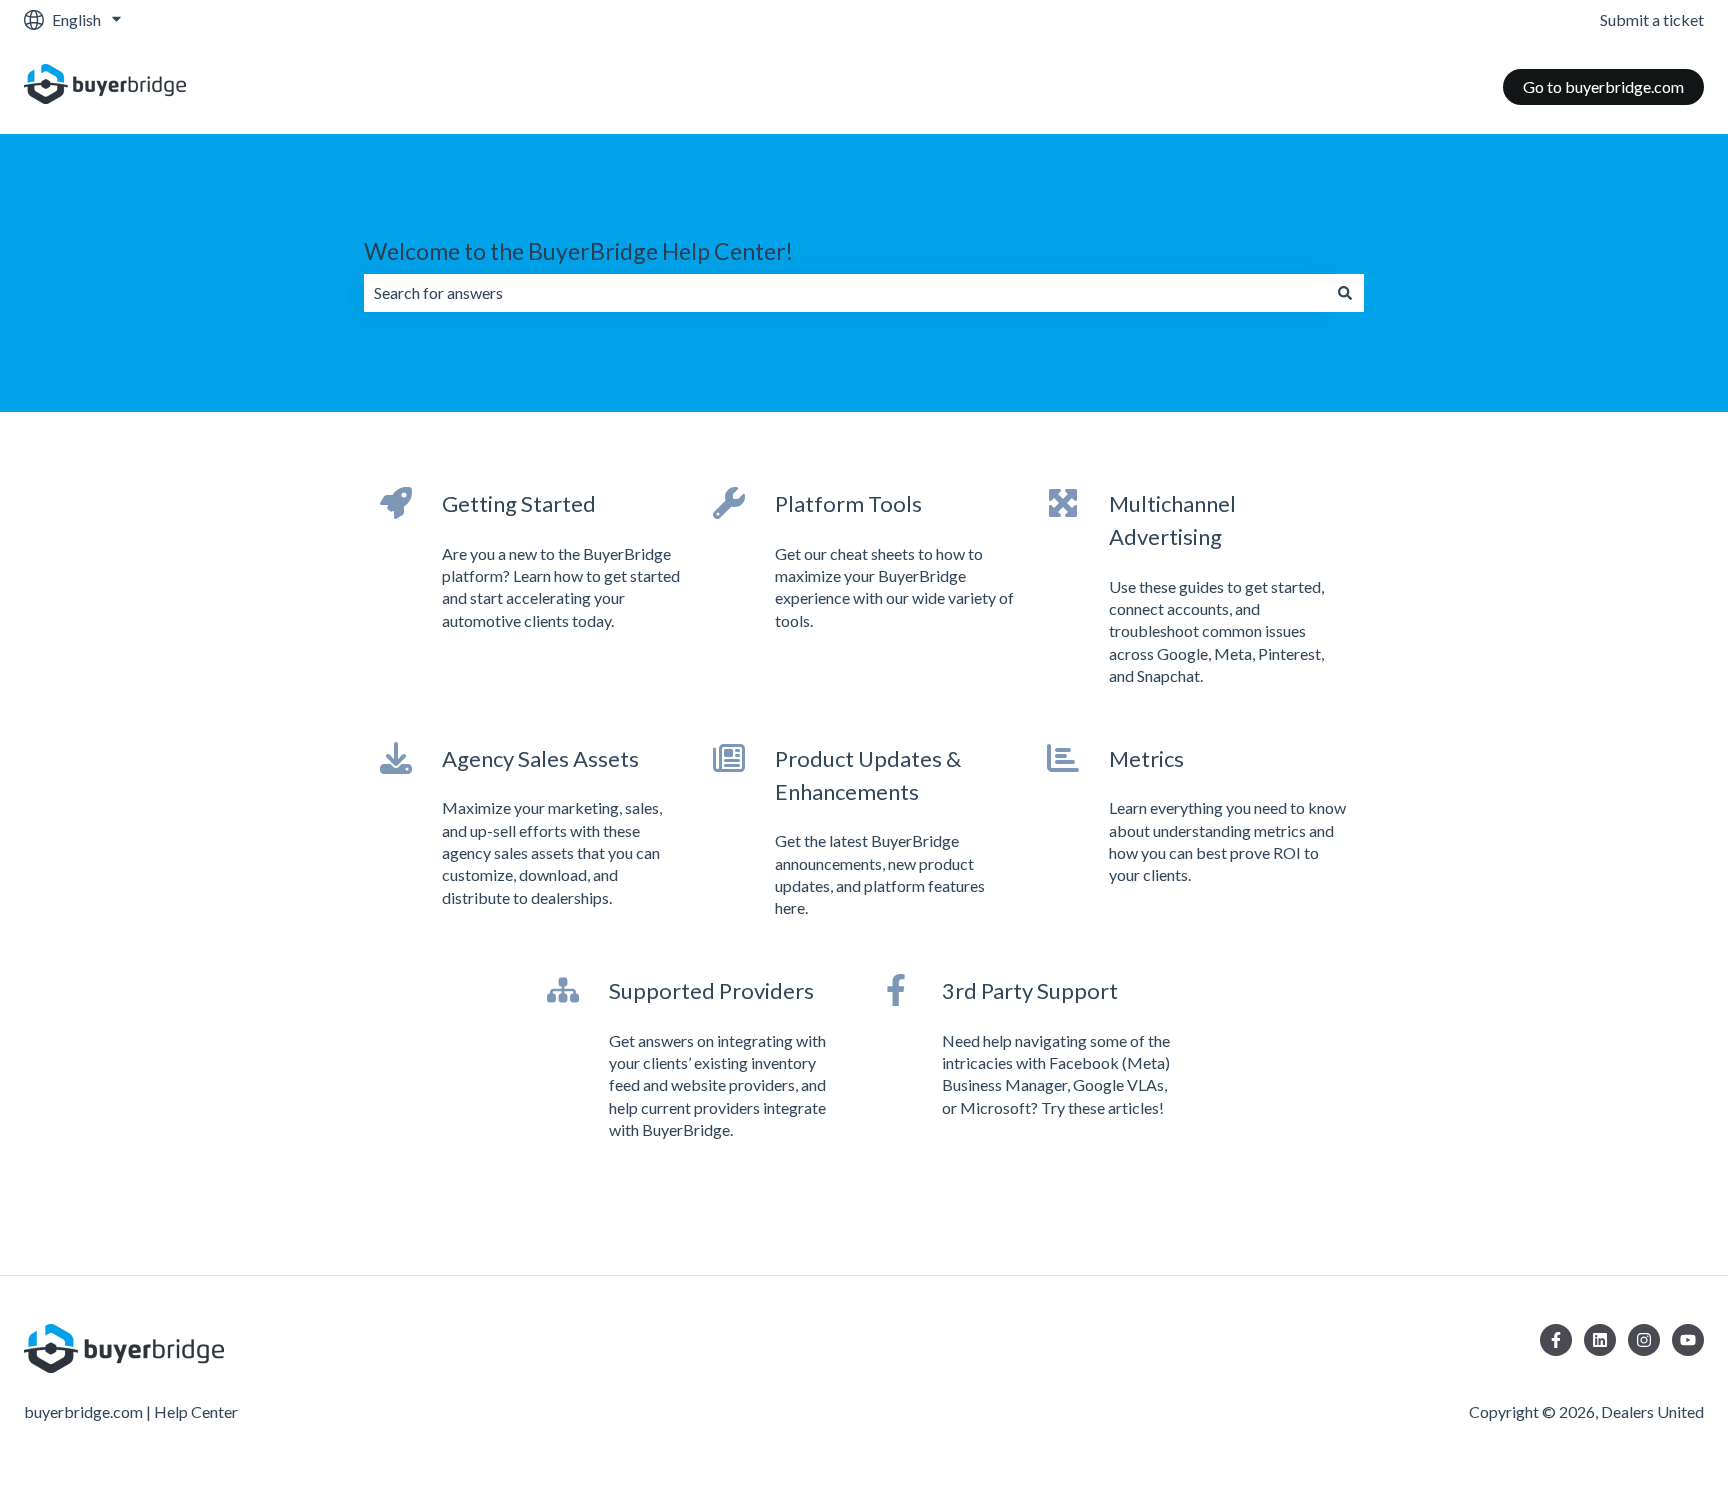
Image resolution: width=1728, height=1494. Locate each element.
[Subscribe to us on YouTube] (1688, 1340)
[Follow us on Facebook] (1556, 1340)
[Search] (1345, 293)
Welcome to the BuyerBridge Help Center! (578, 251)
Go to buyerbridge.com (1603, 86)
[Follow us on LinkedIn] (1600, 1340)
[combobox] (845, 293)
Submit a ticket (1652, 19)
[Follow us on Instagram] (1644, 1340)
